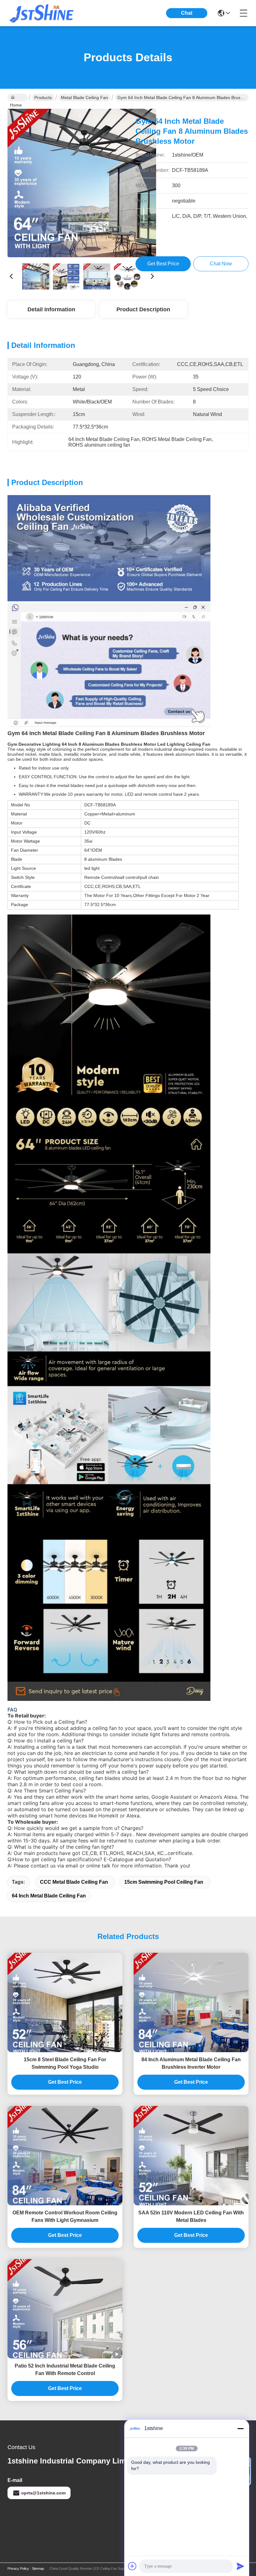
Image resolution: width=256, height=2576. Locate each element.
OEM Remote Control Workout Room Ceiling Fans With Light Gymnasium (65, 2216)
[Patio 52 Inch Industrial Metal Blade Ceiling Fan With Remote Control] (65, 2309)
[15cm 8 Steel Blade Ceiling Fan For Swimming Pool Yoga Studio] (65, 2002)
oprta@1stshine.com (43, 2493)
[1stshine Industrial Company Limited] (42, 13)
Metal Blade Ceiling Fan (84, 98)
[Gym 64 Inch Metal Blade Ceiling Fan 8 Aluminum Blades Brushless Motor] (82, 183)
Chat (187, 13)
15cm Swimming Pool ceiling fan (164, 1882)
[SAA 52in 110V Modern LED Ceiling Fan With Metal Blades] (191, 2156)
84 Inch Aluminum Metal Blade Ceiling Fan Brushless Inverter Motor (191, 2063)
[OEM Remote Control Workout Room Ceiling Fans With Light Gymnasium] (65, 2156)
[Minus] (240, 2428)
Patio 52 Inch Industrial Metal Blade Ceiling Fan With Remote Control (65, 2370)
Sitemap (38, 2568)
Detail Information (51, 309)
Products (43, 98)
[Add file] (132, 2566)
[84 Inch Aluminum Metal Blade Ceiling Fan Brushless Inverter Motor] (191, 2002)
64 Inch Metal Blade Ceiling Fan (49, 1896)
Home (18, 98)
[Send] (240, 2566)
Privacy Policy (18, 2568)
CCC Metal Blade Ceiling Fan (74, 1882)
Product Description (143, 309)
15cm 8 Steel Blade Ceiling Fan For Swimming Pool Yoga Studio (65, 2063)
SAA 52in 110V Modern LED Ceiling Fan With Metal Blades (191, 2216)
